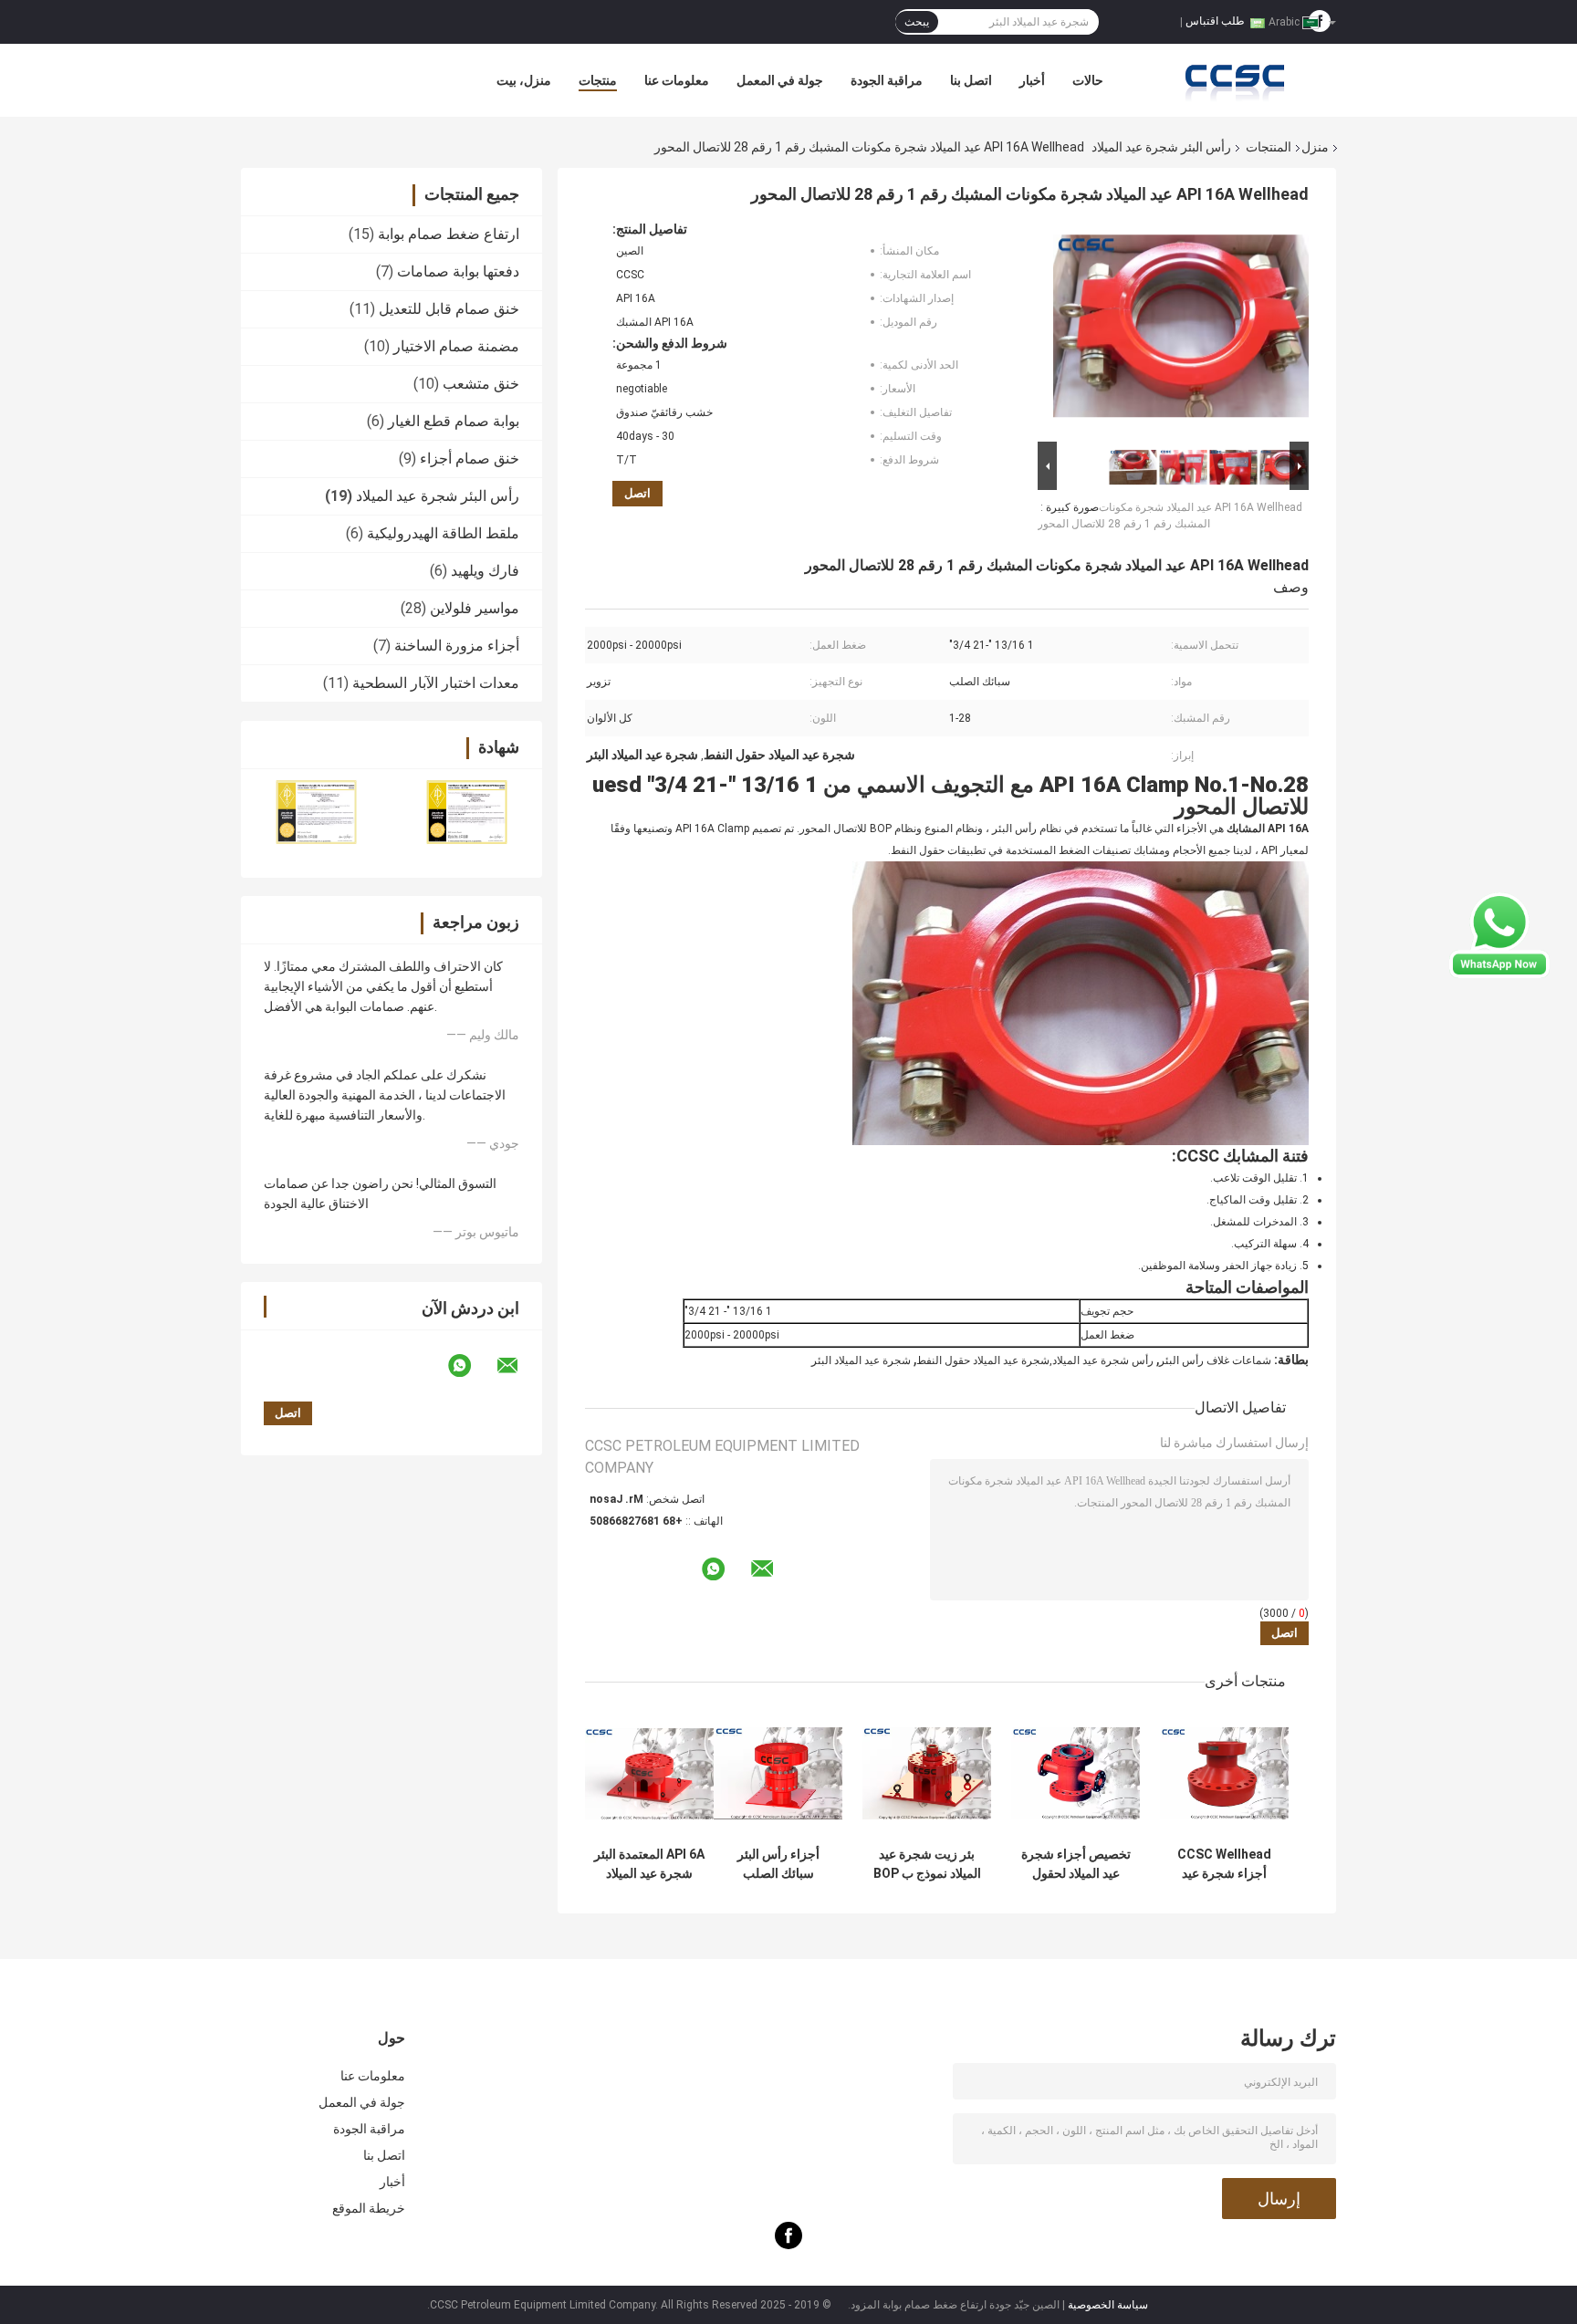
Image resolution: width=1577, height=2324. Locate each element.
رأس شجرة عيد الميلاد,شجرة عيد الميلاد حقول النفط (1035, 1360)
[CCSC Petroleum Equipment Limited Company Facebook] (788, 2245)
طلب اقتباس (1215, 21)
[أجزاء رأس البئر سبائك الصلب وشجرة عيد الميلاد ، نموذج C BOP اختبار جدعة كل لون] (778, 1773)
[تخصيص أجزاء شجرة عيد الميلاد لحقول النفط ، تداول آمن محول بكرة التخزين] (1076, 1773)
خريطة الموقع (369, 2208)
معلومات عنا (677, 80)
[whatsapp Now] (1499, 934)
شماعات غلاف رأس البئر (1215, 1360)
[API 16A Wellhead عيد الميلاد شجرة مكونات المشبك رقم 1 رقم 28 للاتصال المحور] (1181, 329)
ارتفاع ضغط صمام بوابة (449, 234)
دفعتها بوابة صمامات (458, 271)
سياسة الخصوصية (1108, 2305)
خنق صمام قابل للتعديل (449, 309)
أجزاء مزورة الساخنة (457, 646)
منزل (1315, 147)
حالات (1088, 80)
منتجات (598, 80)
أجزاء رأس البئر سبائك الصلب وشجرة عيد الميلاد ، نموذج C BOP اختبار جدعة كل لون (778, 1864)
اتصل (637, 493)
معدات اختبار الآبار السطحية (436, 683)
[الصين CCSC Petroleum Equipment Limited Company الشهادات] (316, 812)
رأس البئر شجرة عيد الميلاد (1161, 147)
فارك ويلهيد (485, 571)
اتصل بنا (971, 80)
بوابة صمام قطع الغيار (454, 421)
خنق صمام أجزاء (470, 459)
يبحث (917, 22)
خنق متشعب (481, 384)
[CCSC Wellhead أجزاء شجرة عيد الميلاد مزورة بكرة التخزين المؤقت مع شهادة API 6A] (1224, 1773)
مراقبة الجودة (887, 80)
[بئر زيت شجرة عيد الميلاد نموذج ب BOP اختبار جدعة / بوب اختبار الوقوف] (927, 1773)
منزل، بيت (524, 80)
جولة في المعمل (780, 80)
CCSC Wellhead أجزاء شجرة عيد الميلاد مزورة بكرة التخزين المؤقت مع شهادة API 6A (1224, 1864)
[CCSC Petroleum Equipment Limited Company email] (519, 1366)
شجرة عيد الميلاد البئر (861, 1360)
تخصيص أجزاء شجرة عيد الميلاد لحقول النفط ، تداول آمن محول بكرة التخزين (1076, 1864)
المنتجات (1269, 147)
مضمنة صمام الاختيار (456, 346)
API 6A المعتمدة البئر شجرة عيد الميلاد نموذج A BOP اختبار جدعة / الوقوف (649, 1864)
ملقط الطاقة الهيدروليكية (443, 533)
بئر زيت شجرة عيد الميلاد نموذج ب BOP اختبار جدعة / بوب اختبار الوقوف (927, 1864)
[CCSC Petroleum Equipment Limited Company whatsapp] (471, 1366)
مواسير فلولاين (475, 608)
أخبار (1032, 80)
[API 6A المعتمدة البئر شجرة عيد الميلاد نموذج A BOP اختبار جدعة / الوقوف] (649, 1773)
